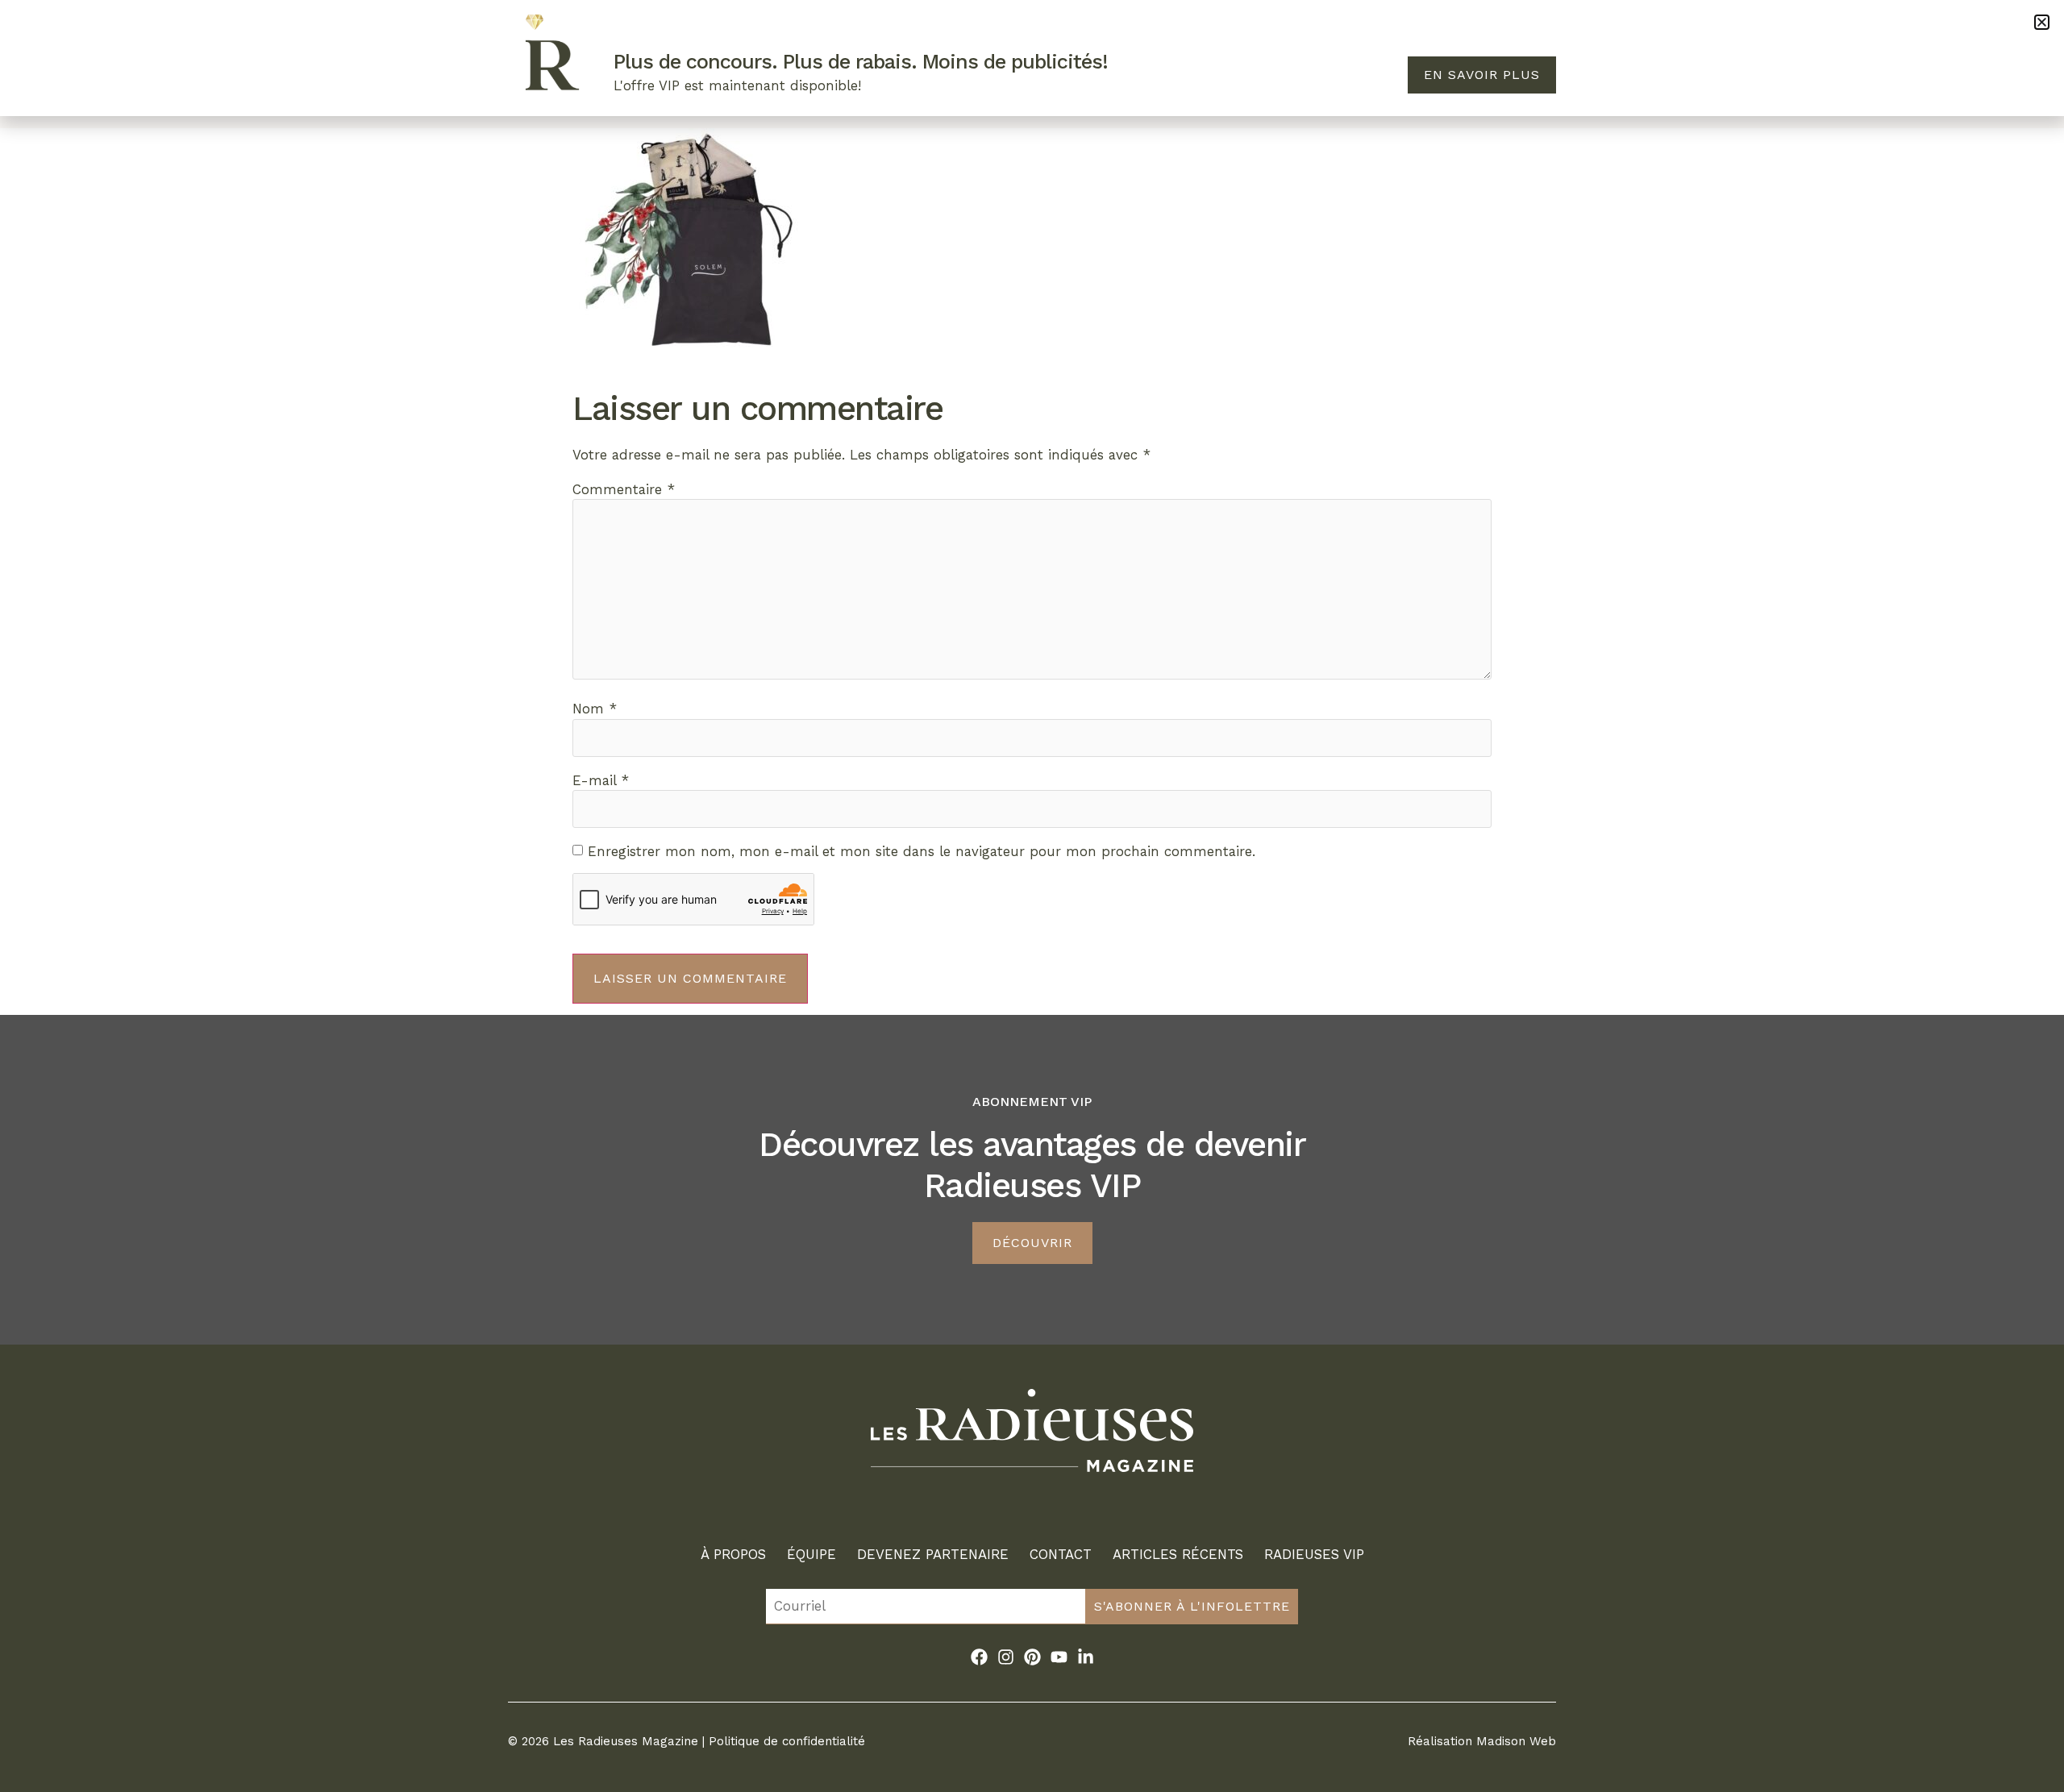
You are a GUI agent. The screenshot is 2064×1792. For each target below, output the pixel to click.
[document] (1032, 896)
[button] (2042, 22)
